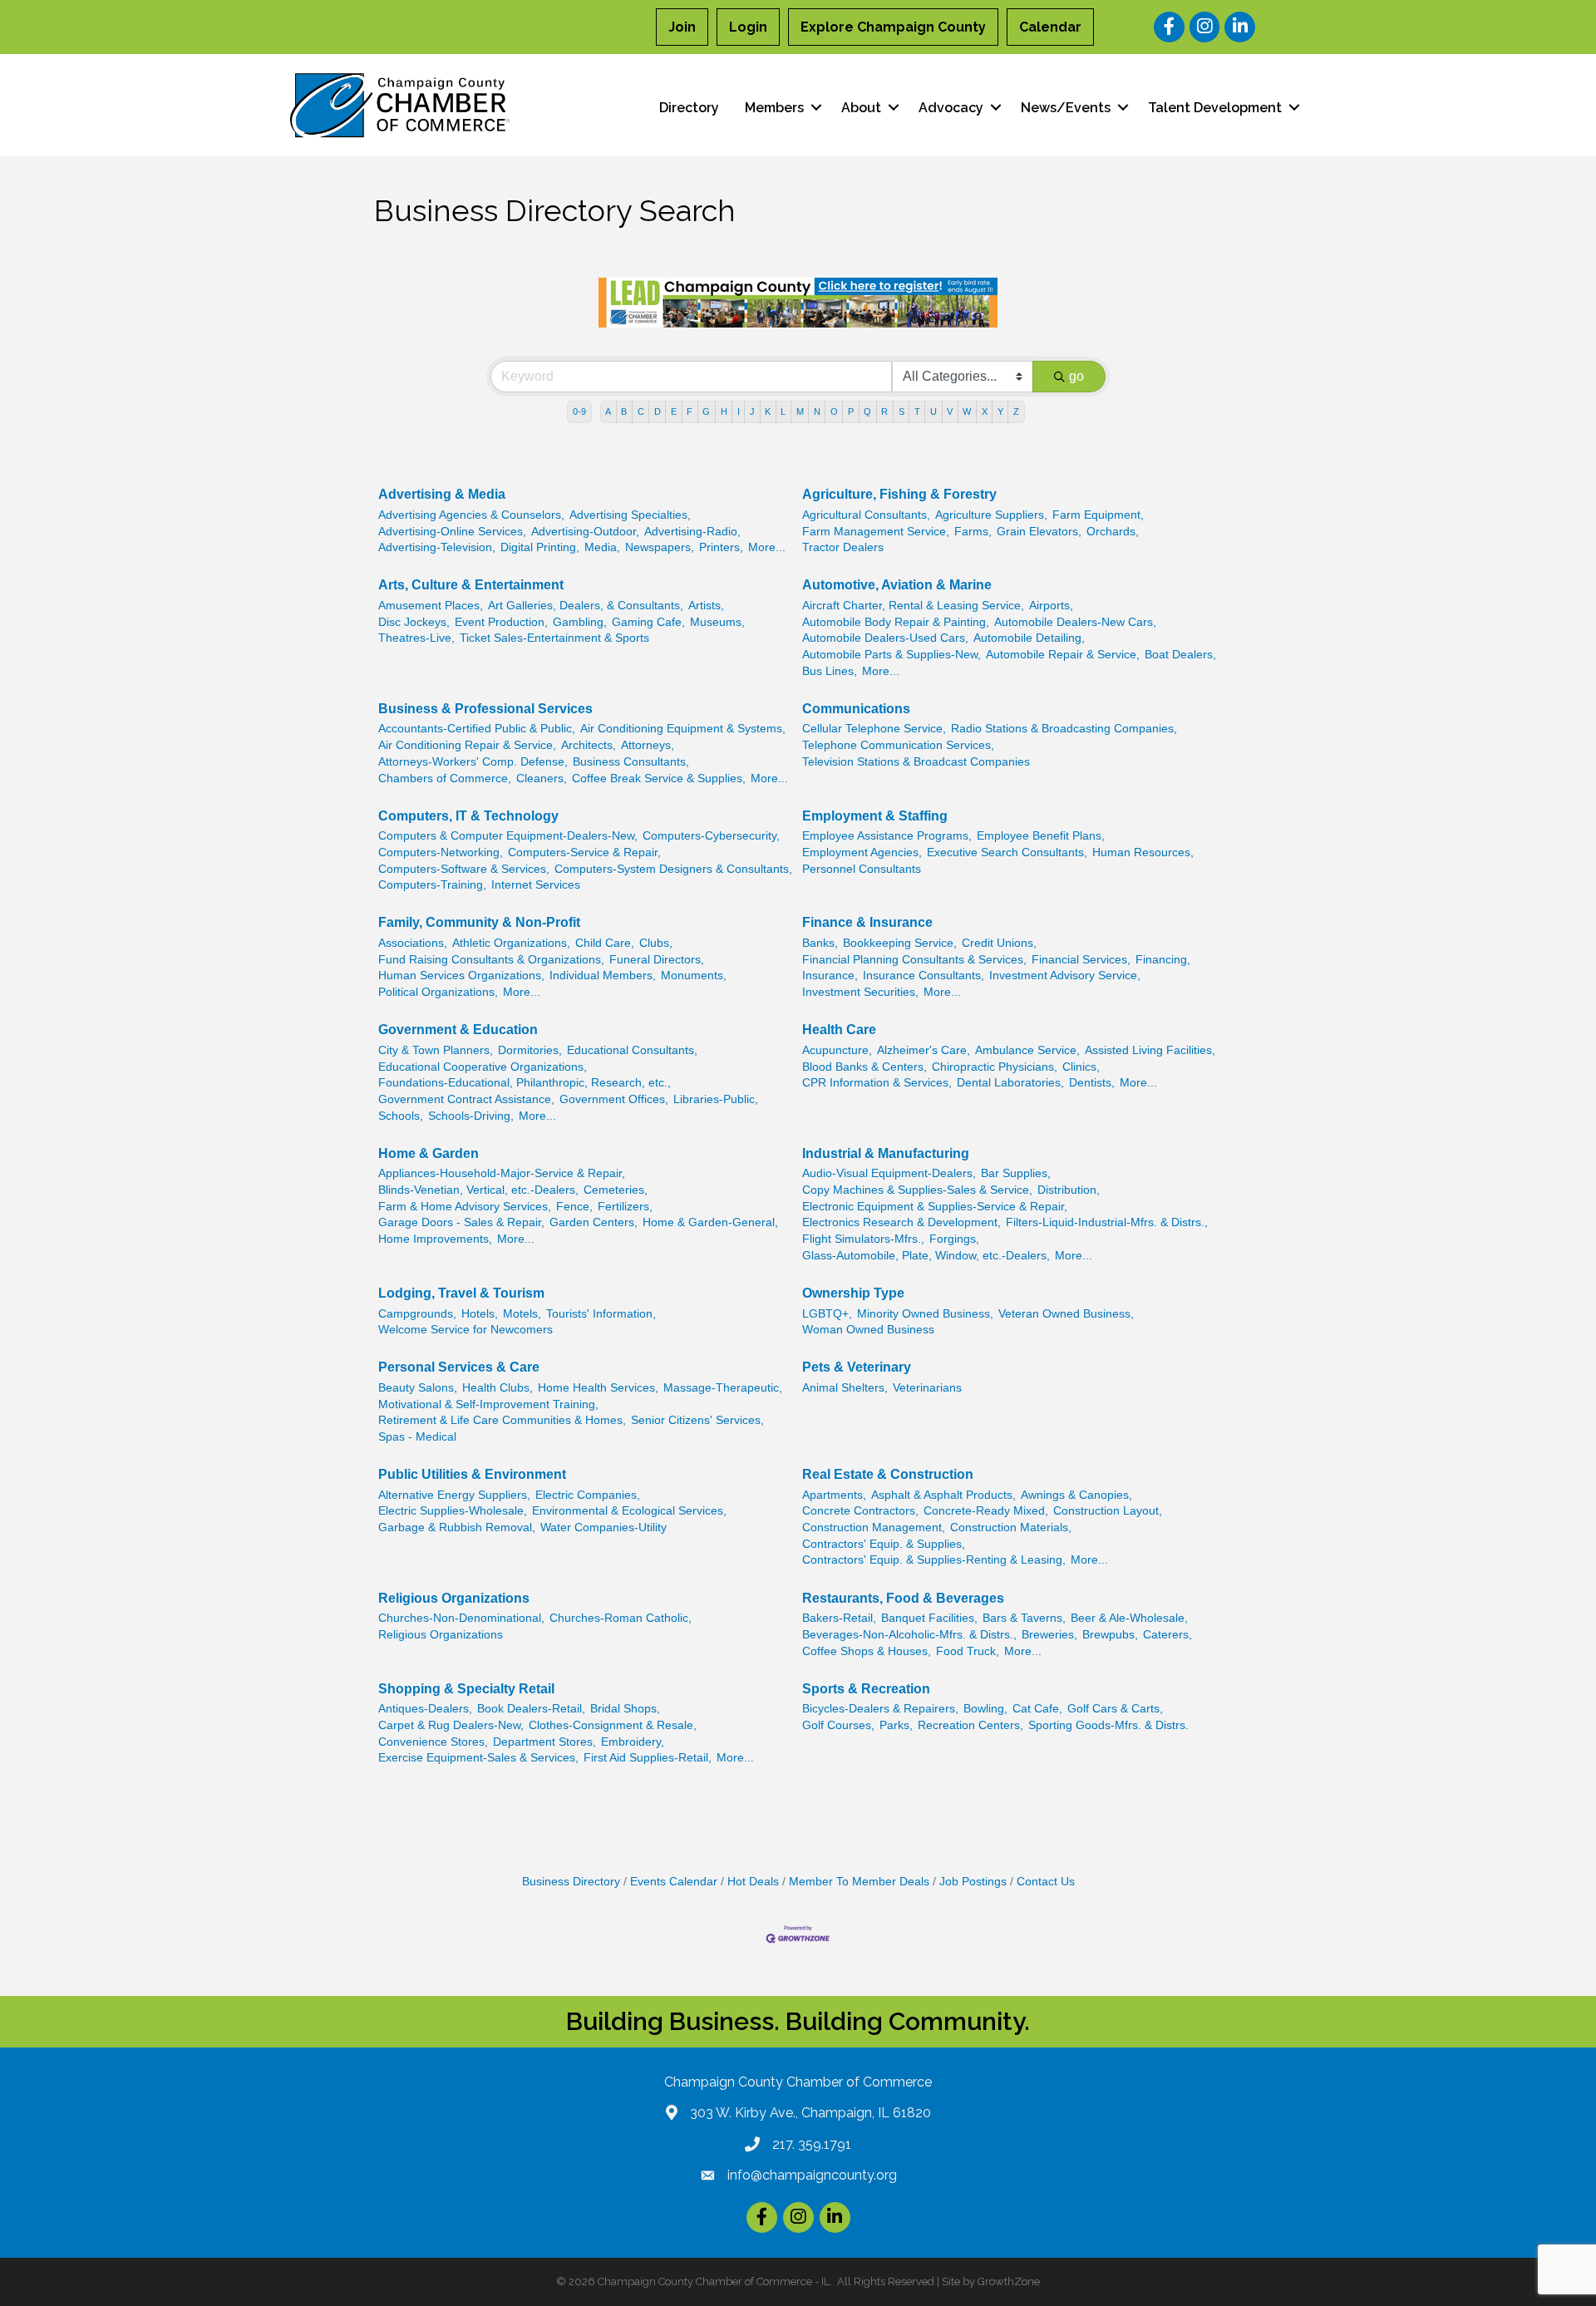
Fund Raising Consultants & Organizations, (491, 960)
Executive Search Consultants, (1007, 852)
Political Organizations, (438, 992)
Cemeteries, (616, 1190)
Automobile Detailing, (1029, 638)
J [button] (752, 411)
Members (774, 108)
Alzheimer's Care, (924, 1050)
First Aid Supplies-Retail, (648, 1758)
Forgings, (954, 1239)
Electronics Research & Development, (901, 1222)
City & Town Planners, (436, 1050)
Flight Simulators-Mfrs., (863, 1239)
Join (682, 27)
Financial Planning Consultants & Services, (914, 960)
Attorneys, (648, 745)
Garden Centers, (594, 1222)
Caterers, (1167, 1635)
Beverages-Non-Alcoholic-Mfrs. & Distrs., (909, 1635)
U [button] (933, 411)
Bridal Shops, (625, 1709)
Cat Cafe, (1037, 1709)
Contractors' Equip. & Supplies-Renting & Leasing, (934, 1560)
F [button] (690, 411)
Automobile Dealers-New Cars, (1075, 622)
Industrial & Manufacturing (886, 1153)
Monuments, (694, 976)
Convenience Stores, (433, 1742)
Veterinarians (927, 1388)
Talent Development (1215, 108)
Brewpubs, (1110, 1635)
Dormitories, (530, 1050)
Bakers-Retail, (839, 1618)
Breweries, (1049, 1635)
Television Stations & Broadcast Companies (916, 762)
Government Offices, (614, 1099)
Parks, (896, 1725)
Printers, (721, 547)
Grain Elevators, (1039, 532)
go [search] (1076, 376)
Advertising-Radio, (692, 532)
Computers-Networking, (441, 852)
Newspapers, (660, 547)
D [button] (658, 411)
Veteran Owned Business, (1066, 1314)
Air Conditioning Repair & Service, (467, 745)
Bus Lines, (830, 671)
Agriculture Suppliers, (991, 515)
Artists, (706, 606)
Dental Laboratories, (1010, 1083)
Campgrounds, (417, 1314)
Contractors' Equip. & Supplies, (884, 1544)
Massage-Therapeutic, (723, 1388)
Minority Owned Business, (925, 1314)
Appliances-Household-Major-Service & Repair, (502, 1173)
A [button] (608, 411)
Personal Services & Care (459, 1367)
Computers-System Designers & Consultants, (673, 869)
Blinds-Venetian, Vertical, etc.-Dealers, (478, 1190)
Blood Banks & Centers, (864, 1067)
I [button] (739, 411)
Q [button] (867, 411)
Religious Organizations (454, 1598)
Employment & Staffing (875, 816)
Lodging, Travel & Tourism (461, 1293)
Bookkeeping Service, (900, 943)
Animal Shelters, (845, 1388)
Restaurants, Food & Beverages (903, 1598)
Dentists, (1092, 1083)
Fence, (574, 1207)
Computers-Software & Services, (464, 869)
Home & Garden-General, (710, 1222)
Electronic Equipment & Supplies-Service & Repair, (935, 1207)
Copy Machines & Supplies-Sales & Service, (917, 1190)
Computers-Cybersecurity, (711, 836)
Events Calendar (674, 1882)
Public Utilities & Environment (472, 1474)
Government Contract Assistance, (466, 1099)
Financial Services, (1081, 960)
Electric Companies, (588, 1495)
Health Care (839, 1030)
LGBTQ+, (827, 1314)
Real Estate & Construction (888, 1474)
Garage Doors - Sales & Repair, (461, 1222)
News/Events (1066, 108)
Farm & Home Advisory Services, (465, 1207)
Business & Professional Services (485, 709)
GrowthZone (1009, 2281)
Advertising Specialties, (630, 515)
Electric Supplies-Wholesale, (453, 1511)
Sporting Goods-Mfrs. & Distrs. (1108, 1725)
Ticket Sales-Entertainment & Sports (554, 638)
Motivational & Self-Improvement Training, (488, 1404)
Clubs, (656, 943)
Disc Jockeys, (414, 622)
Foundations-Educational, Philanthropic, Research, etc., (525, 1083)
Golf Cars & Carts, (1115, 1709)
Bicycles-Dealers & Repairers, (880, 1709)
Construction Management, (874, 1527)
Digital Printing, (540, 547)
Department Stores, (544, 1742)
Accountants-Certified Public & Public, (477, 729)
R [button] (884, 411)
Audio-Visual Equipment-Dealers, (889, 1173)
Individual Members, (603, 976)
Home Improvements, (435, 1239)
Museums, (717, 622)
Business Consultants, (631, 762)
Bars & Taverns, (1024, 1618)
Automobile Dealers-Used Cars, (885, 638)
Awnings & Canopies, (1076, 1495)
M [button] (800, 411)
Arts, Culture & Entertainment (471, 585)
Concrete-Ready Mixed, (986, 1511)
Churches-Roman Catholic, (621, 1618)
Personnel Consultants (862, 869)
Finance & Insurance (867, 922)
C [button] (641, 411)
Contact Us (1046, 1882)
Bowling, (985, 1709)
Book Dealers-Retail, (531, 1709)
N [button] (817, 411)
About (861, 108)
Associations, (413, 943)
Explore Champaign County (893, 27)
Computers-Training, (432, 885)
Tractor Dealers (843, 547)
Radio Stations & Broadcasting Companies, (1064, 729)
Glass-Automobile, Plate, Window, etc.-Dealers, (926, 1256)
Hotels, (480, 1314)
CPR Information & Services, (877, 1083)
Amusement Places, (431, 606)
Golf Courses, (838, 1725)
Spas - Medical (417, 1437)
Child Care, (605, 943)
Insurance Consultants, (924, 976)
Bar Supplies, (1016, 1173)
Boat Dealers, (1180, 655)
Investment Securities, (860, 992)
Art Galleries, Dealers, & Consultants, (586, 606)
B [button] (624, 411)
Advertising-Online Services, (452, 532)
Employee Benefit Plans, (1041, 836)
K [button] (768, 411)
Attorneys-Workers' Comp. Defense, (473, 762)
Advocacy (951, 108)
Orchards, (1113, 532)
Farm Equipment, (1098, 515)
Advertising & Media (442, 494)
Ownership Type (853, 1293)
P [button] (851, 411)
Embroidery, (633, 1742)
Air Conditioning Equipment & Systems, (683, 729)
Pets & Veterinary (857, 1367)
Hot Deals (753, 1882)
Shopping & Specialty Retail (466, 1689)
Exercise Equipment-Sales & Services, (478, 1758)
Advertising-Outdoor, (585, 532)
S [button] (901, 411)
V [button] (950, 411)
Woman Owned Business (868, 1330)
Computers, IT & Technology (468, 816)
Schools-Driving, (471, 1116)
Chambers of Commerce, (445, 779)
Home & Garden (429, 1153)
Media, (602, 547)
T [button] (917, 411)
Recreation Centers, (970, 1725)
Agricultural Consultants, (866, 515)
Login (748, 27)
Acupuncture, (837, 1050)
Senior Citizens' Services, (697, 1420)
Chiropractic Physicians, (995, 1067)
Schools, (401, 1116)
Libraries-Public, (716, 1099)
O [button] (834, 411)
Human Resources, (1143, 852)
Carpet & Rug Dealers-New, (451, 1725)
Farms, (973, 532)
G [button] (706, 411)
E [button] (674, 411)
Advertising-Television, (437, 547)
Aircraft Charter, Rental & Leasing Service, (913, 606)
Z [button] (1016, 411)
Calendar (1050, 27)
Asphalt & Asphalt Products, (943, 1495)
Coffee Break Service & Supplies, (659, 779)
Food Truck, (968, 1651)
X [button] (985, 411)
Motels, (522, 1314)
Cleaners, (542, 779)
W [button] (967, 411)
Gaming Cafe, (648, 622)
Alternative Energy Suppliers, (454, 1495)
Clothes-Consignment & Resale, (613, 1725)
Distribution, (1069, 1190)
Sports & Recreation (866, 1689)
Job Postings (973, 1882)
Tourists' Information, (601, 1314)
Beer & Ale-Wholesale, (1129, 1618)
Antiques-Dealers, (425, 1709)
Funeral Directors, (657, 960)
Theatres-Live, (416, 638)
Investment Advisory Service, (1065, 976)
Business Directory (571, 1882)
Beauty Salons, (418, 1388)
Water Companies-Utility (603, 1527)
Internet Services (536, 885)
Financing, (1163, 960)
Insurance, (830, 976)
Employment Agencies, (862, 852)
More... (767, 547)
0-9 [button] (579, 411)
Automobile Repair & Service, (1063, 655)
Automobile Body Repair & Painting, (896, 622)
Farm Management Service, (876, 532)
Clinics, (1081, 1067)
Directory (689, 108)
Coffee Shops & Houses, (867, 1651)
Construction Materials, (1011, 1527)
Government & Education (458, 1030)
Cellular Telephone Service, (874, 729)
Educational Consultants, (632, 1050)
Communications (856, 709)
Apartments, (834, 1495)
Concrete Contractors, (860, 1511)
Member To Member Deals (859, 1882)
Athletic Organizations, (511, 943)
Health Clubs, (498, 1388)
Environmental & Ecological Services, (629, 1511)
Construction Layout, (1108, 1511)
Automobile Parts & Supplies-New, (892, 655)
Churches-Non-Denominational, (461, 1618)
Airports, (1051, 606)
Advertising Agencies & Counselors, (471, 515)
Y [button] (1000, 411)
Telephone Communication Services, (898, 745)
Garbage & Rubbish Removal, (457, 1527)
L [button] (783, 411)
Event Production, (501, 622)
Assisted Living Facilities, (1150, 1050)
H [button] (724, 411)
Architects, (589, 745)
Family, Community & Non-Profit (479, 922)
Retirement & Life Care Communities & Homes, (502, 1420)
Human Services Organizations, (461, 976)
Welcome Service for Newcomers (465, 1330)
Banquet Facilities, (929, 1618)
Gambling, (580, 622)
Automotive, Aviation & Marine (897, 585)
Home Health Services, (598, 1388)
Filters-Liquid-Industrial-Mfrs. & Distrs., (1107, 1222)
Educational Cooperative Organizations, (483, 1067)
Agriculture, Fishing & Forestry (899, 494)
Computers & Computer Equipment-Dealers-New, (508, 836)
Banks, (820, 943)
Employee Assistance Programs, (887, 836)
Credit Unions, (999, 943)
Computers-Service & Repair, (584, 852)
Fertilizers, (625, 1207)
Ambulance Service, (1027, 1050)
